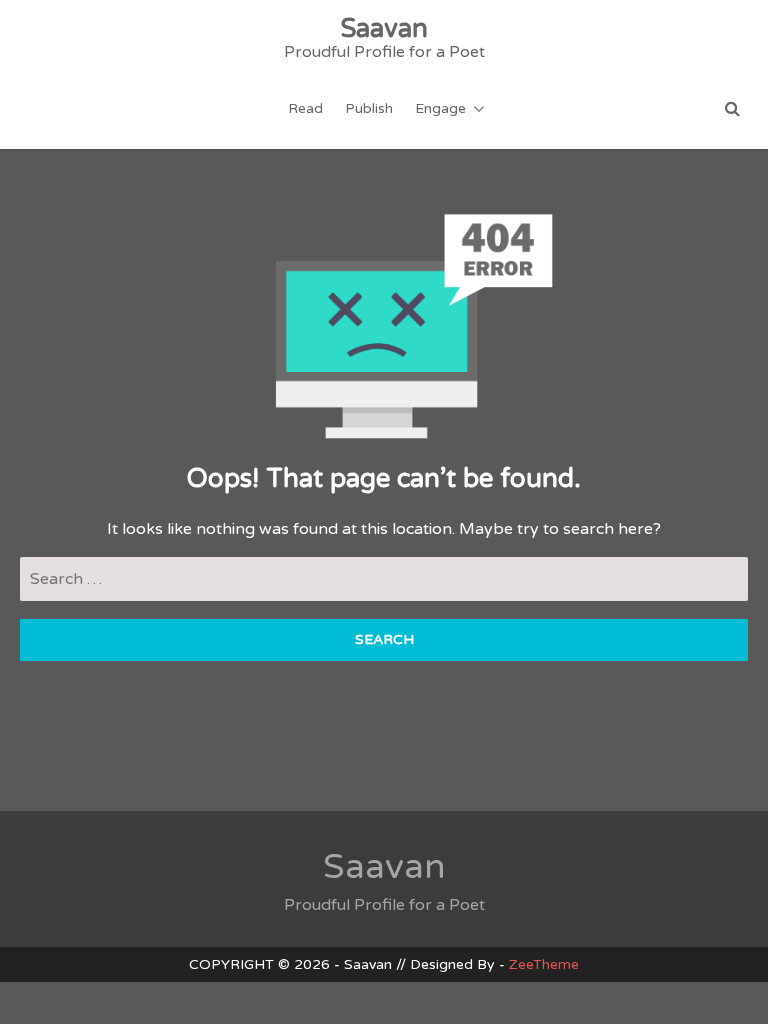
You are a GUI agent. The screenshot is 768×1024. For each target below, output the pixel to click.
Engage (440, 108)
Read (305, 108)
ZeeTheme (544, 964)
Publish (369, 108)
